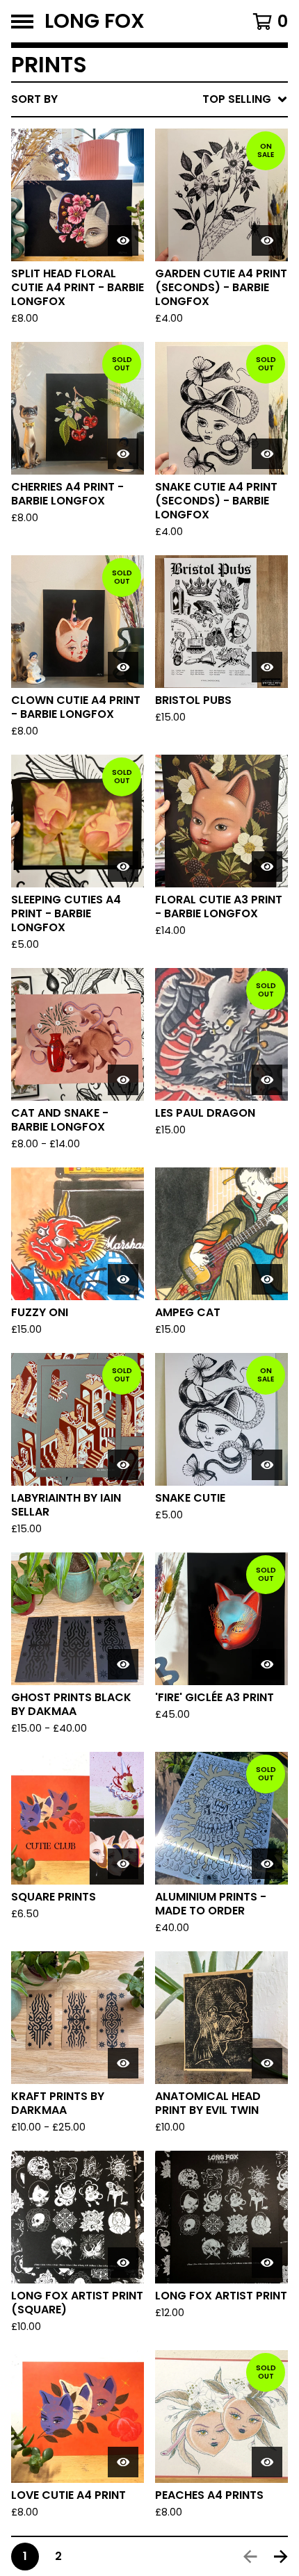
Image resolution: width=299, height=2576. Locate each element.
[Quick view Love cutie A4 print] (123, 2462)
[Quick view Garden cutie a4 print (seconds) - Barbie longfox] (267, 240)
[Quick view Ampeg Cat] (267, 1279)
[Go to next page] (281, 2557)
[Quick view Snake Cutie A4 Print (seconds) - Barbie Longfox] (267, 454)
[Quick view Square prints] (123, 1864)
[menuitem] (149, 99)
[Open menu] (22, 22)
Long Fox (95, 21)
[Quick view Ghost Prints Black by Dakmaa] (123, 1664)
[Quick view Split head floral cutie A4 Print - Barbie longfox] (123, 240)
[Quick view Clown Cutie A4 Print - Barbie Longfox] (123, 667)
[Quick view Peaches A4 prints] (267, 2462)
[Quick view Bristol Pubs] (267, 667)
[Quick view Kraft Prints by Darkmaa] (123, 2063)
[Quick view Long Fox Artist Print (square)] (123, 2263)
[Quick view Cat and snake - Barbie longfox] (123, 1080)
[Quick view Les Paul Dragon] (267, 1080)
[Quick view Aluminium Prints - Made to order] (267, 1864)
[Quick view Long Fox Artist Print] (267, 2263)
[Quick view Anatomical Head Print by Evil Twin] (267, 2063)
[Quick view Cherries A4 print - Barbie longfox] (123, 454)
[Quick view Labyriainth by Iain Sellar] (123, 1465)
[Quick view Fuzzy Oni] (123, 1279)
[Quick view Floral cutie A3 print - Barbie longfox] (267, 867)
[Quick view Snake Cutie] (267, 1465)
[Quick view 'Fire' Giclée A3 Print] (267, 1664)
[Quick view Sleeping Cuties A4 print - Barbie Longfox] (123, 867)
